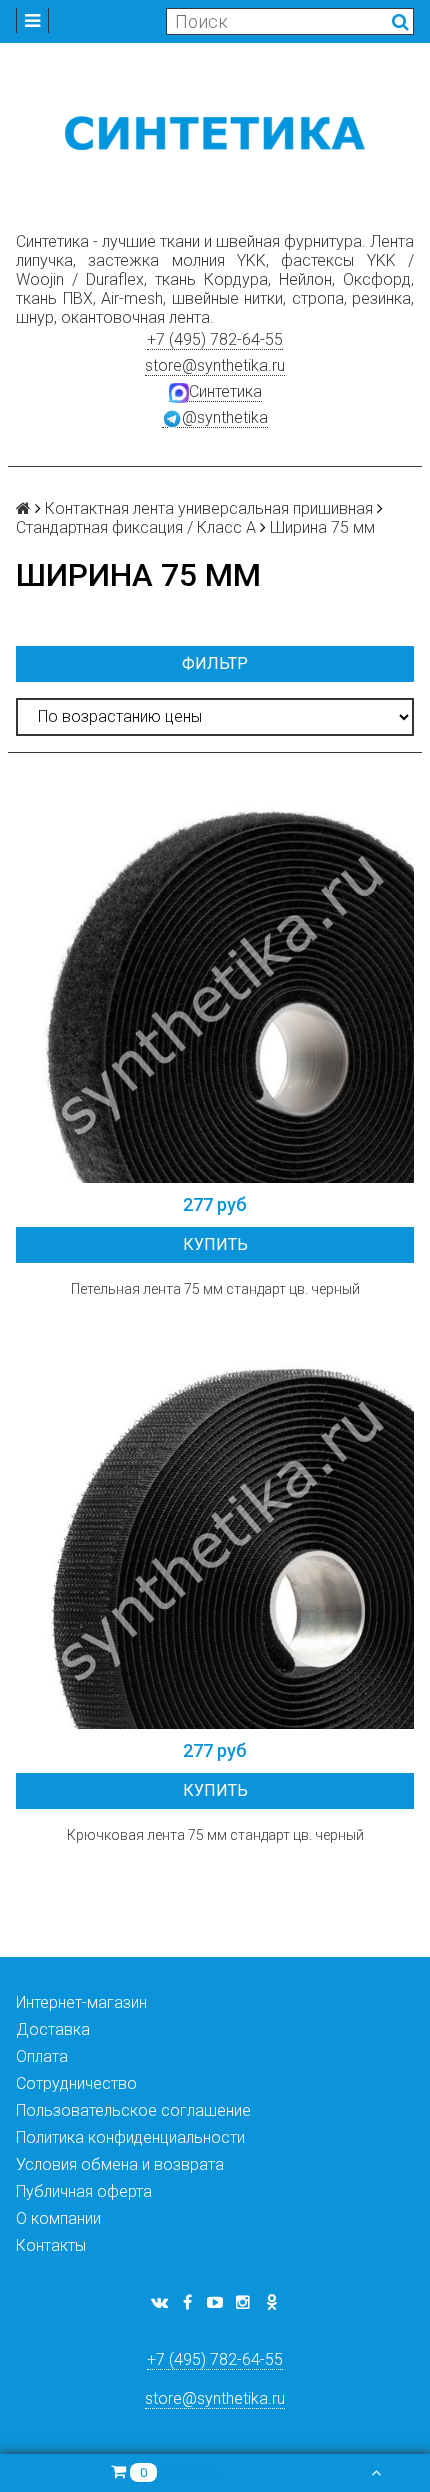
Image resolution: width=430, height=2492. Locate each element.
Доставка (53, 2029)
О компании (58, 2218)
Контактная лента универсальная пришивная (209, 508)
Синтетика (225, 391)
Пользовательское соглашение (133, 2110)
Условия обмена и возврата (120, 2164)
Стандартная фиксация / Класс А (136, 527)
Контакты (51, 2245)
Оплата (42, 2056)
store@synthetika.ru (215, 365)
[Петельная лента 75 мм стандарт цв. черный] (215, 984)
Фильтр (215, 663)
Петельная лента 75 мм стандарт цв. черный (215, 1289)
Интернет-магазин (81, 2002)
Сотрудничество (76, 2083)
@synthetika (225, 417)
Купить (215, 1244)
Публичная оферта (84, 2191)
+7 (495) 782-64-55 (215, 339)
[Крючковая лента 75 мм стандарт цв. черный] (215, 1530)
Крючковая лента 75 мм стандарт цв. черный (215, 1835)
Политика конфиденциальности (130, 2137)
